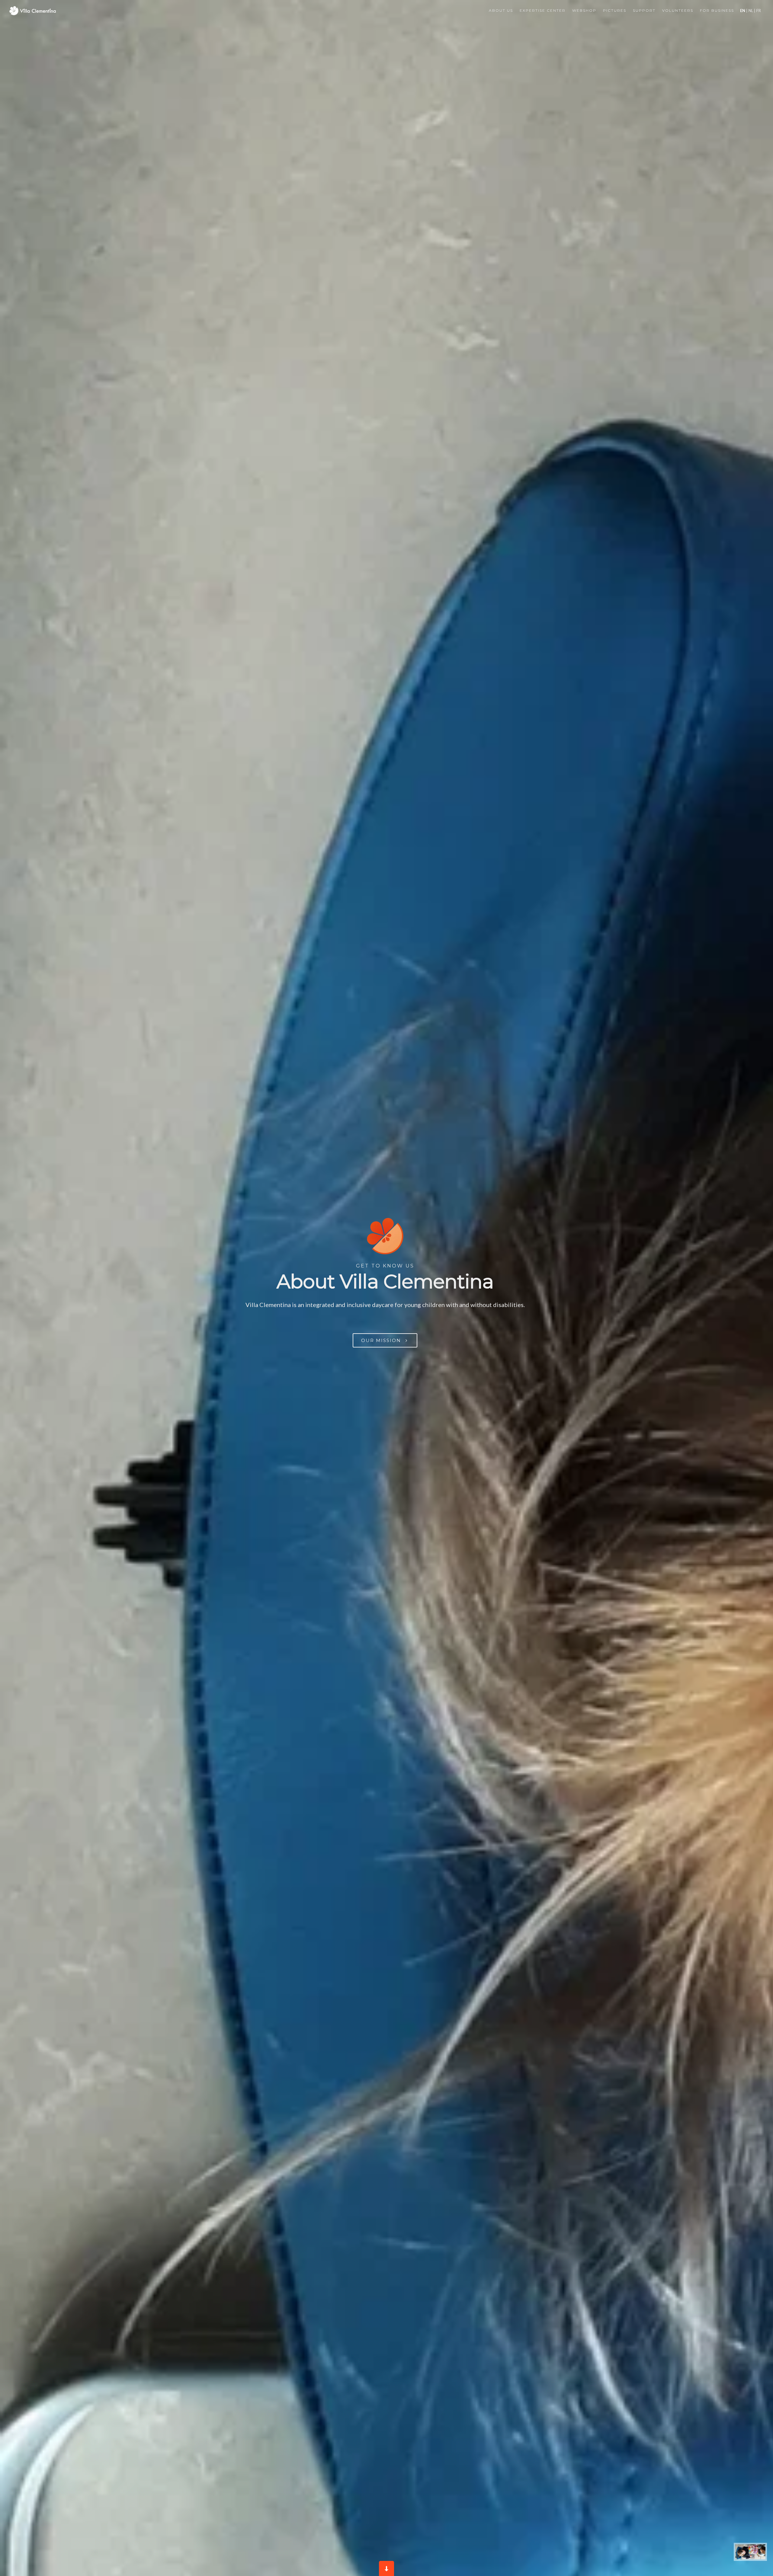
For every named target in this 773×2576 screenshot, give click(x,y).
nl (751, 11)
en (743, 11)
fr (758, 11)
